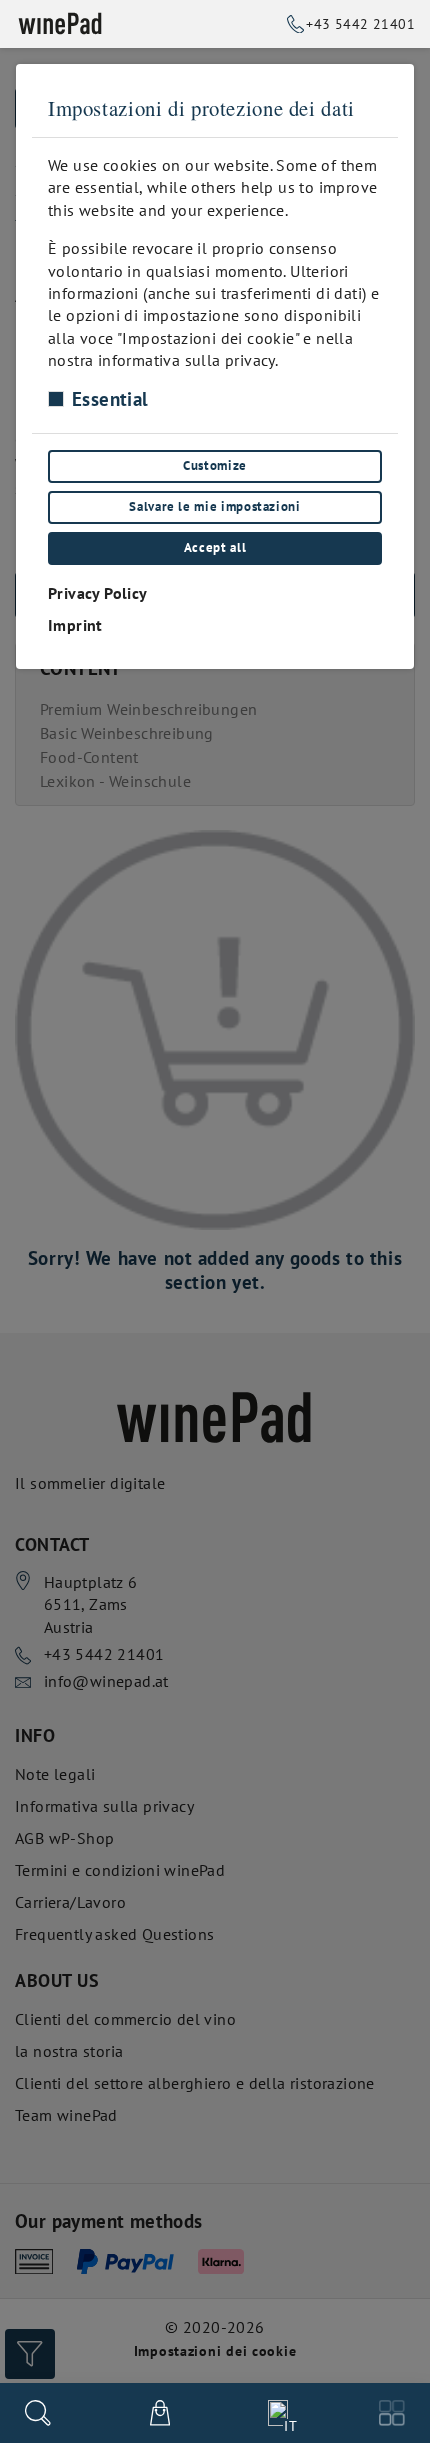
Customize (215, 465)
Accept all (215, 547)
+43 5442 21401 (360, 23)
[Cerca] (38, 2413)
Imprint (75, 625)
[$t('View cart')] (160, 2413)
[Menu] (392, 2413)
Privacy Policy (98, 593)
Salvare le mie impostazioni (214, 506)
